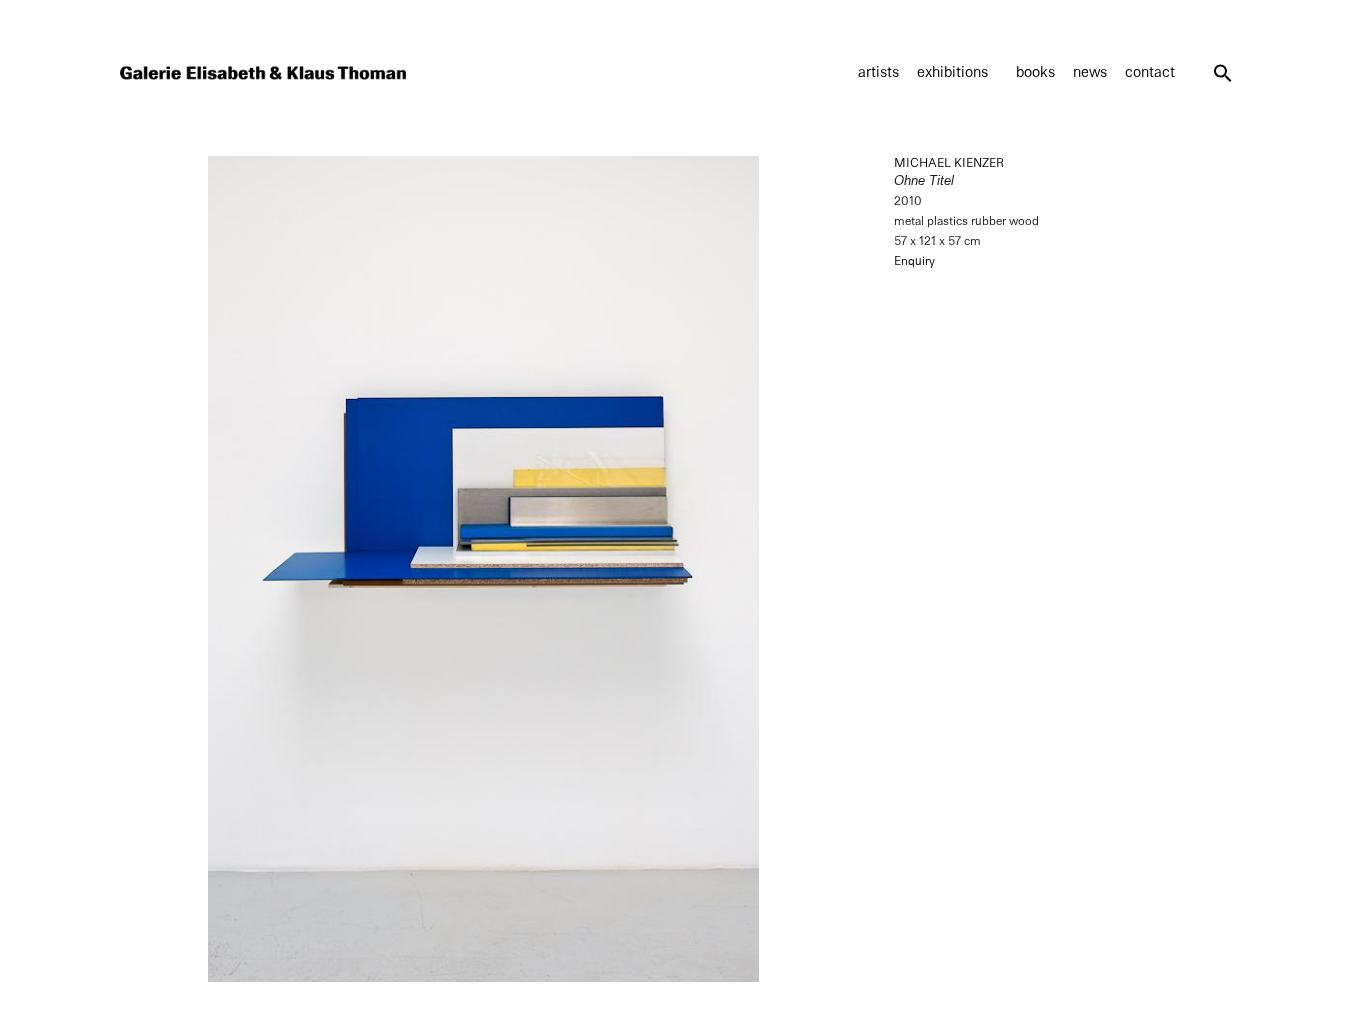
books (1035, 72)
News (1090, 72)
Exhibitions (952, 72)
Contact (1150, 72)
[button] (1223, 73)
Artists (878, 72)
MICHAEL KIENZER (949, 163)
